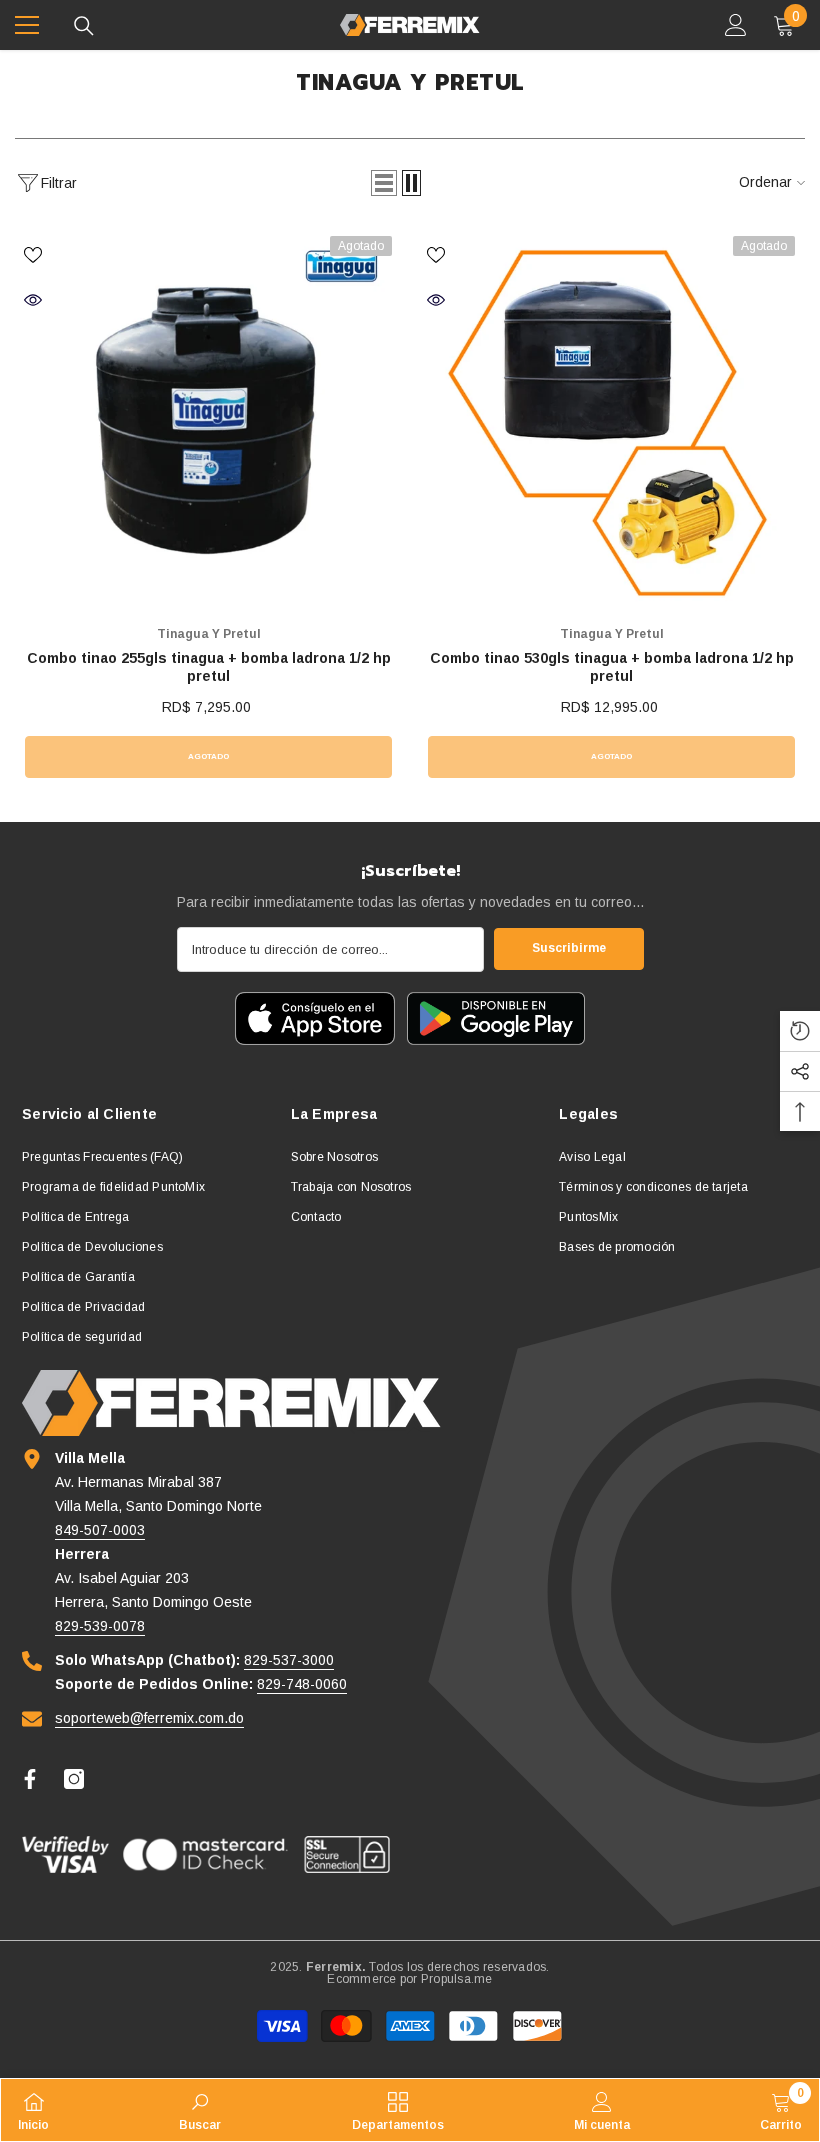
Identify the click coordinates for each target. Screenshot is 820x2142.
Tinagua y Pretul (209, 634)
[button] (384, 183)
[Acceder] (736, 25)
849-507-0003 (100, 1530)
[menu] (27, 25)
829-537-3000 (289, 1660)
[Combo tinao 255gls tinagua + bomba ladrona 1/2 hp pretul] (208, 419)
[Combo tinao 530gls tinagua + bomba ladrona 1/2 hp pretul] (611, 419)
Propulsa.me (457, 1979)
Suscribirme (569, 948)
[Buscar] (84, 26)
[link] (200, 2110)
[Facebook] (30, 1779)
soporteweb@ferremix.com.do (149, 1718)
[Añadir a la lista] (33, 254)
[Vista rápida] (33, 300)
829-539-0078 (100, 1626)
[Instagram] (74, 1779)
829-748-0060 (302, 1684)
